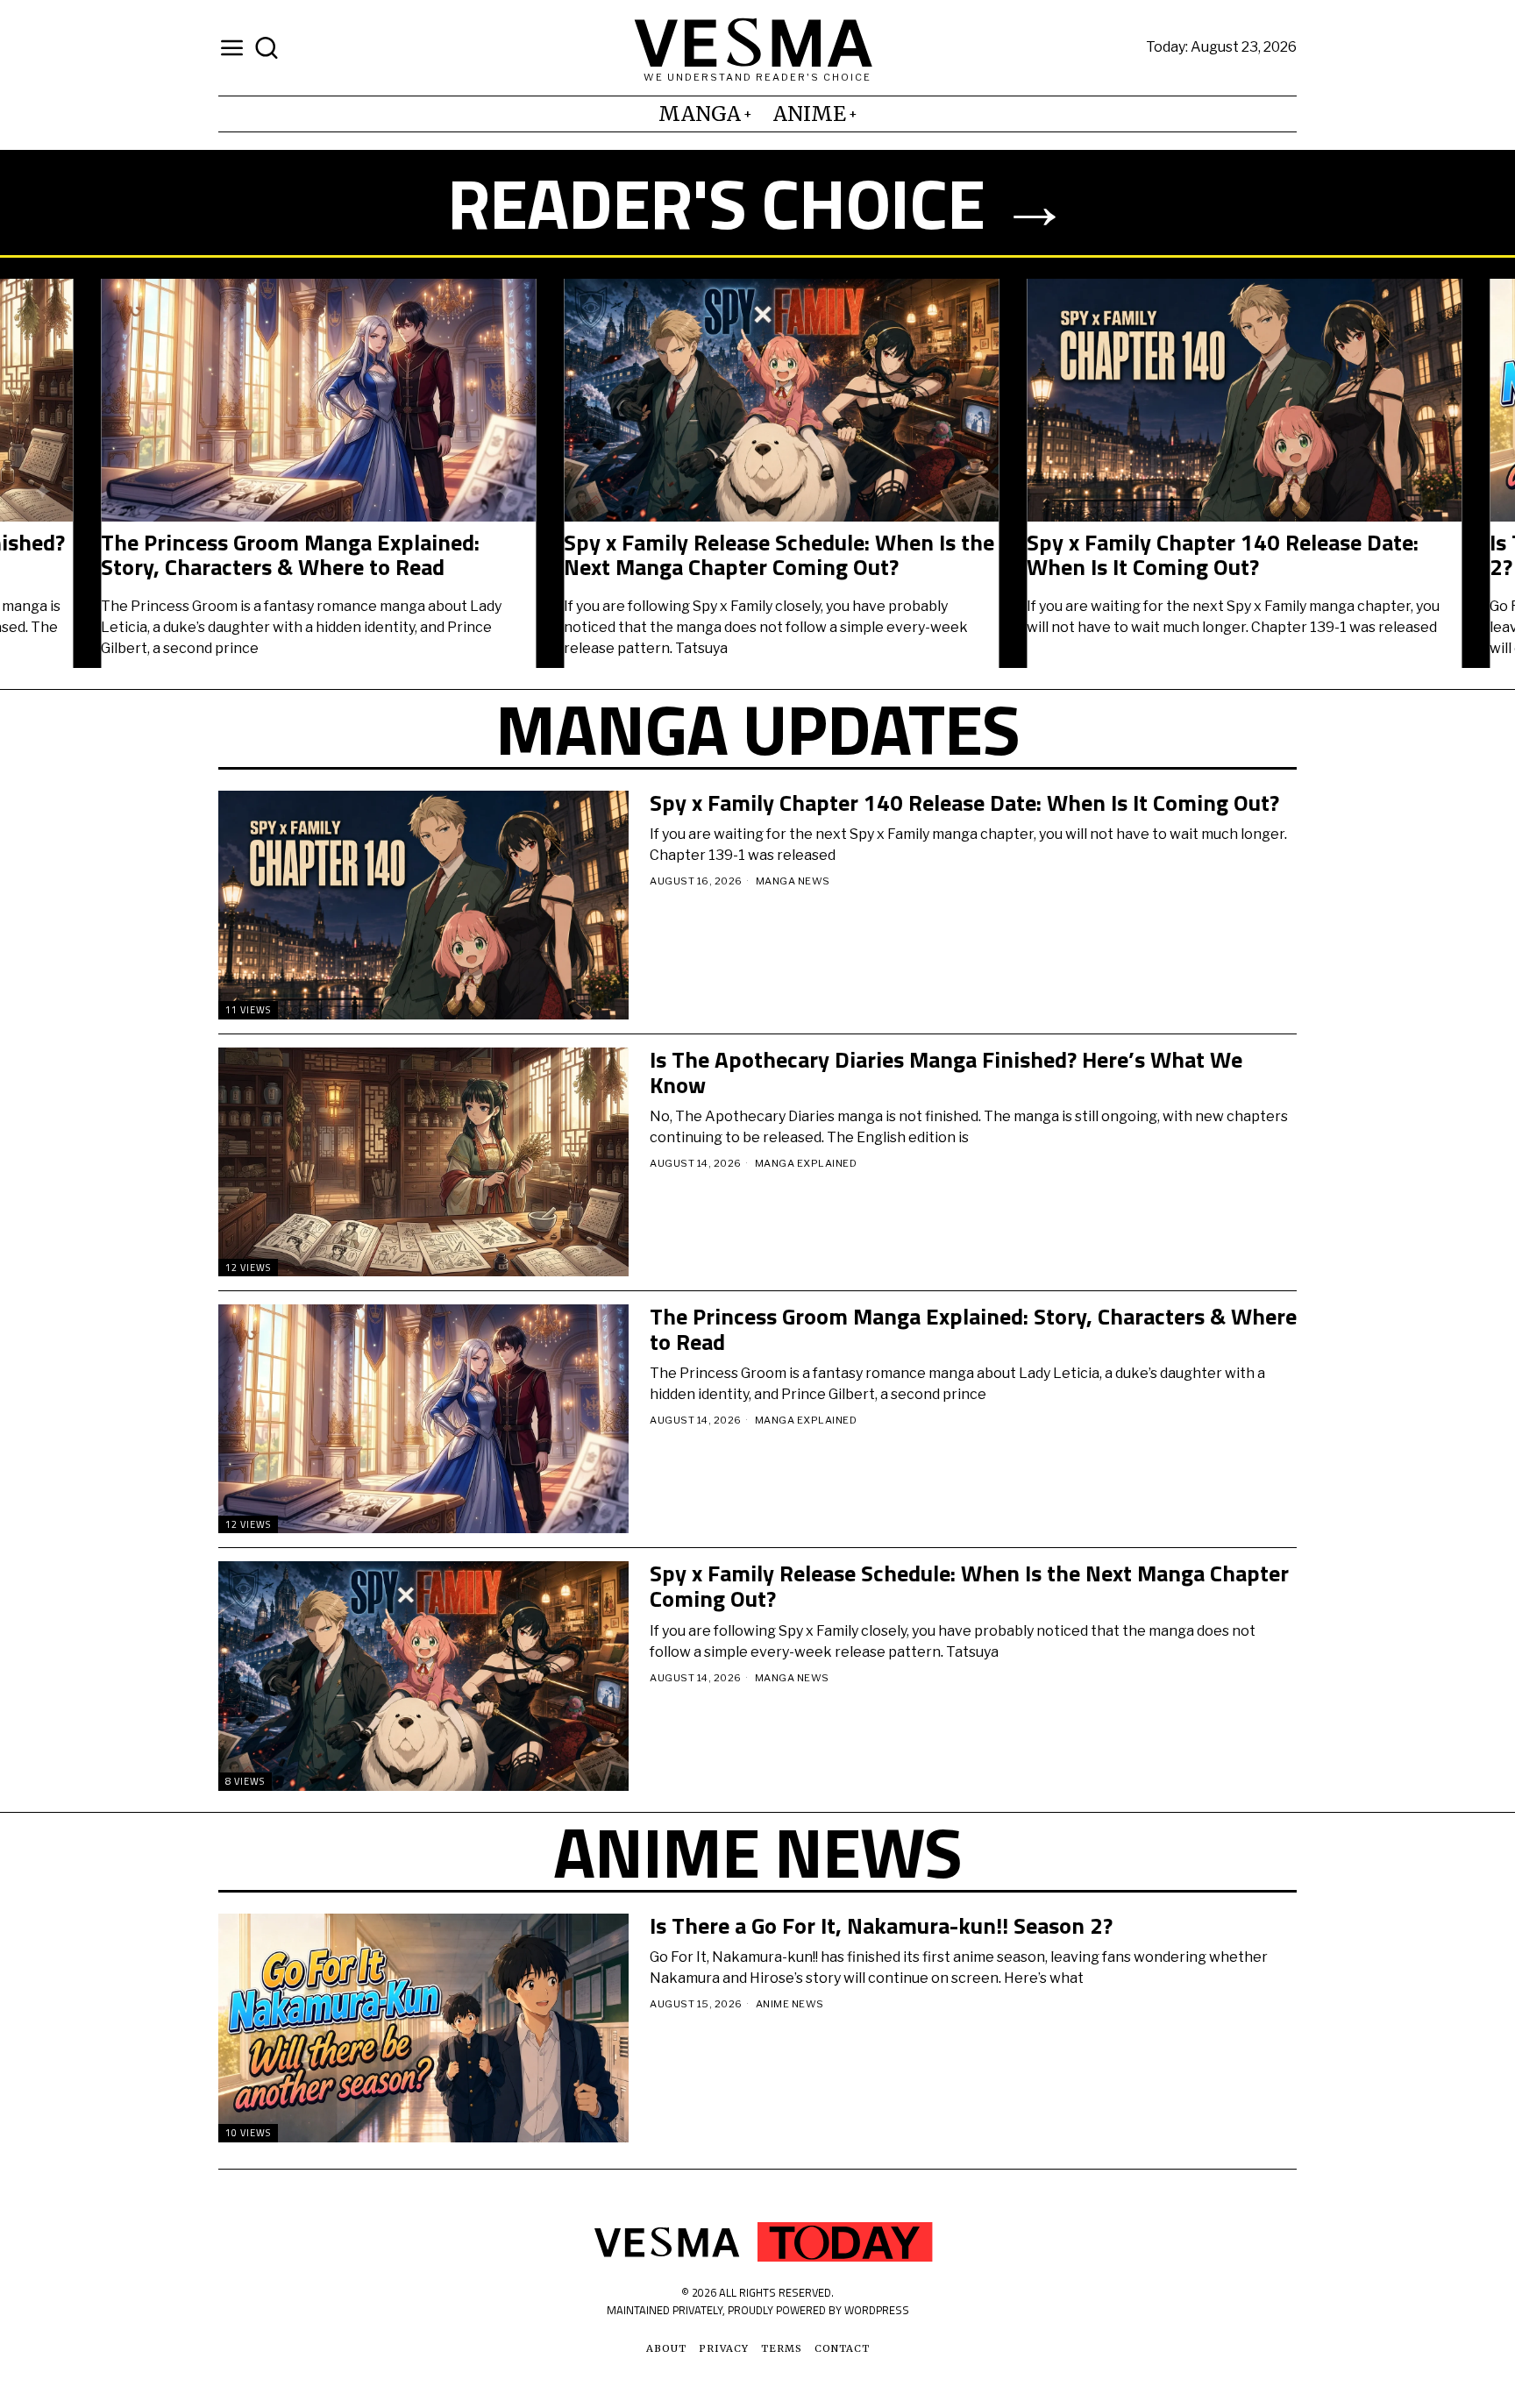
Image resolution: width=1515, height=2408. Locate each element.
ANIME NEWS (790, 2004)
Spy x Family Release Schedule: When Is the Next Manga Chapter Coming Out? (678, 555)
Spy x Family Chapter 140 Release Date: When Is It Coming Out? (1122, 555)
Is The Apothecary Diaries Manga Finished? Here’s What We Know (946, 1073)
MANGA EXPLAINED (806, 1163)
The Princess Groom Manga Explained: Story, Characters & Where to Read (189, 555)
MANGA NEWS (793, 881)
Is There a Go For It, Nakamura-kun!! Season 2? (881, 1926)
